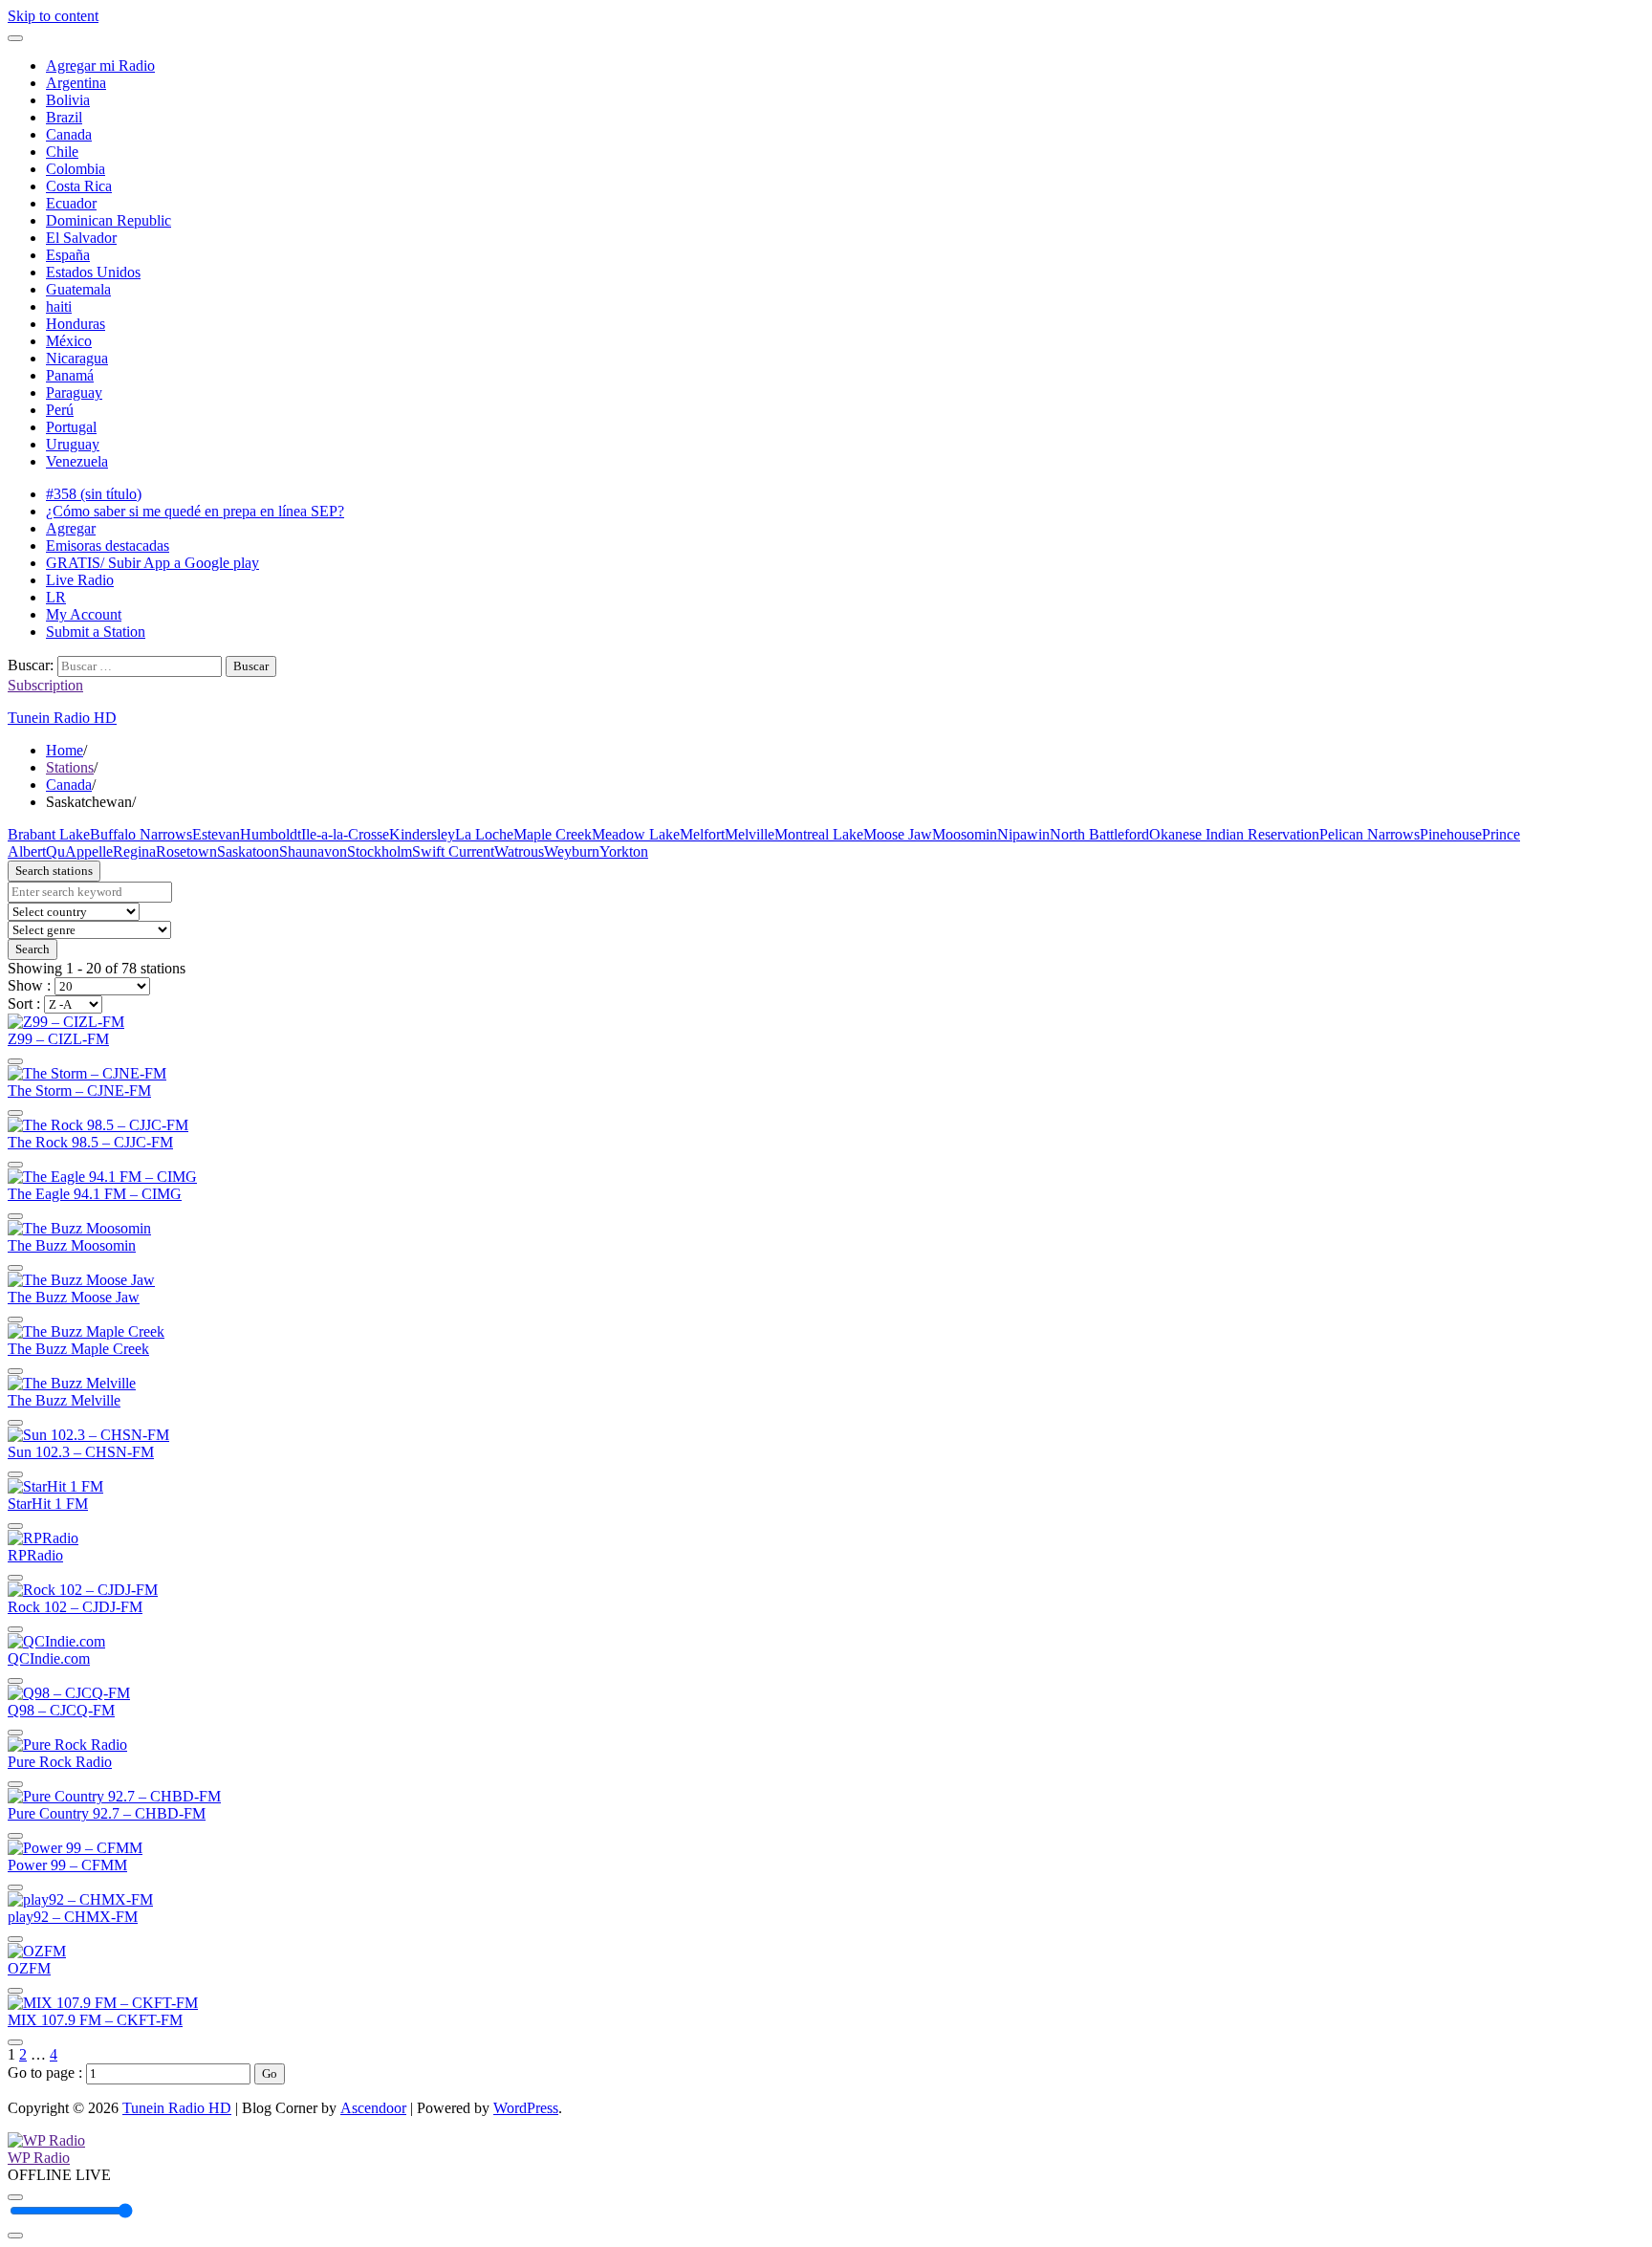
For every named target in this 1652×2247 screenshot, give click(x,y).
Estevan (216, 834)
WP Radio (39, 2158)
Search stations (54, 871)
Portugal (71, 427)
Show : (31, 985)
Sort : (26, 1004)
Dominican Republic (109, 220)
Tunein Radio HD (62, 718)
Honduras (76, 324)
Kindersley (422, 834)
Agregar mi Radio (100, 65)
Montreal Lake (819, 834)
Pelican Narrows (1369, 834)
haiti (59, 306)
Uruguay (73, 444)
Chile (62, 152)
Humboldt (271, 834)
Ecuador (71, 203)
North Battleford (1099, 834)
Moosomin (965, 834)
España (68, 255)
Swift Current (453, 851)
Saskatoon (248, 851)
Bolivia (68, 100)
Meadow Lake (636, 834)
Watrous (519, 851)
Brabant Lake (49, 834)
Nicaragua (77, 358)
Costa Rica (79, 186)
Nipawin (1023, 834)
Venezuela (77, 461)
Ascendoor (373, 2108)
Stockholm (380, 851)
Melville (750, 834)
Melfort (702, 834)
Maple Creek (553, 834)
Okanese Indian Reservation (1234, 834)
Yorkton (624, 851)
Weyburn (572, 851)
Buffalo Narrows (141, 834)
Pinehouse (1451, 834)
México (69, 341)
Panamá (70, 375)
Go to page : (47, 2072)
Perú (60, 410)
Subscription (45, 685)
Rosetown (186, 851)
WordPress (526, 2108)
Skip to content (53, 16)
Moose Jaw (898, 834)
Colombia (76, 169)
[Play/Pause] (15, 2197)
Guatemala (78, 289)
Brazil (64, 117)
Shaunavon (313, 851)
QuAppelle (79, 851)
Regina (134, 851)
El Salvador (81, 238)
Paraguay (74, 393)
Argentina (76, 83)
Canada (69, 134)
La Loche (484, 834)
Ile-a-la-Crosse (345, 834)
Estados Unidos (93, 272)
